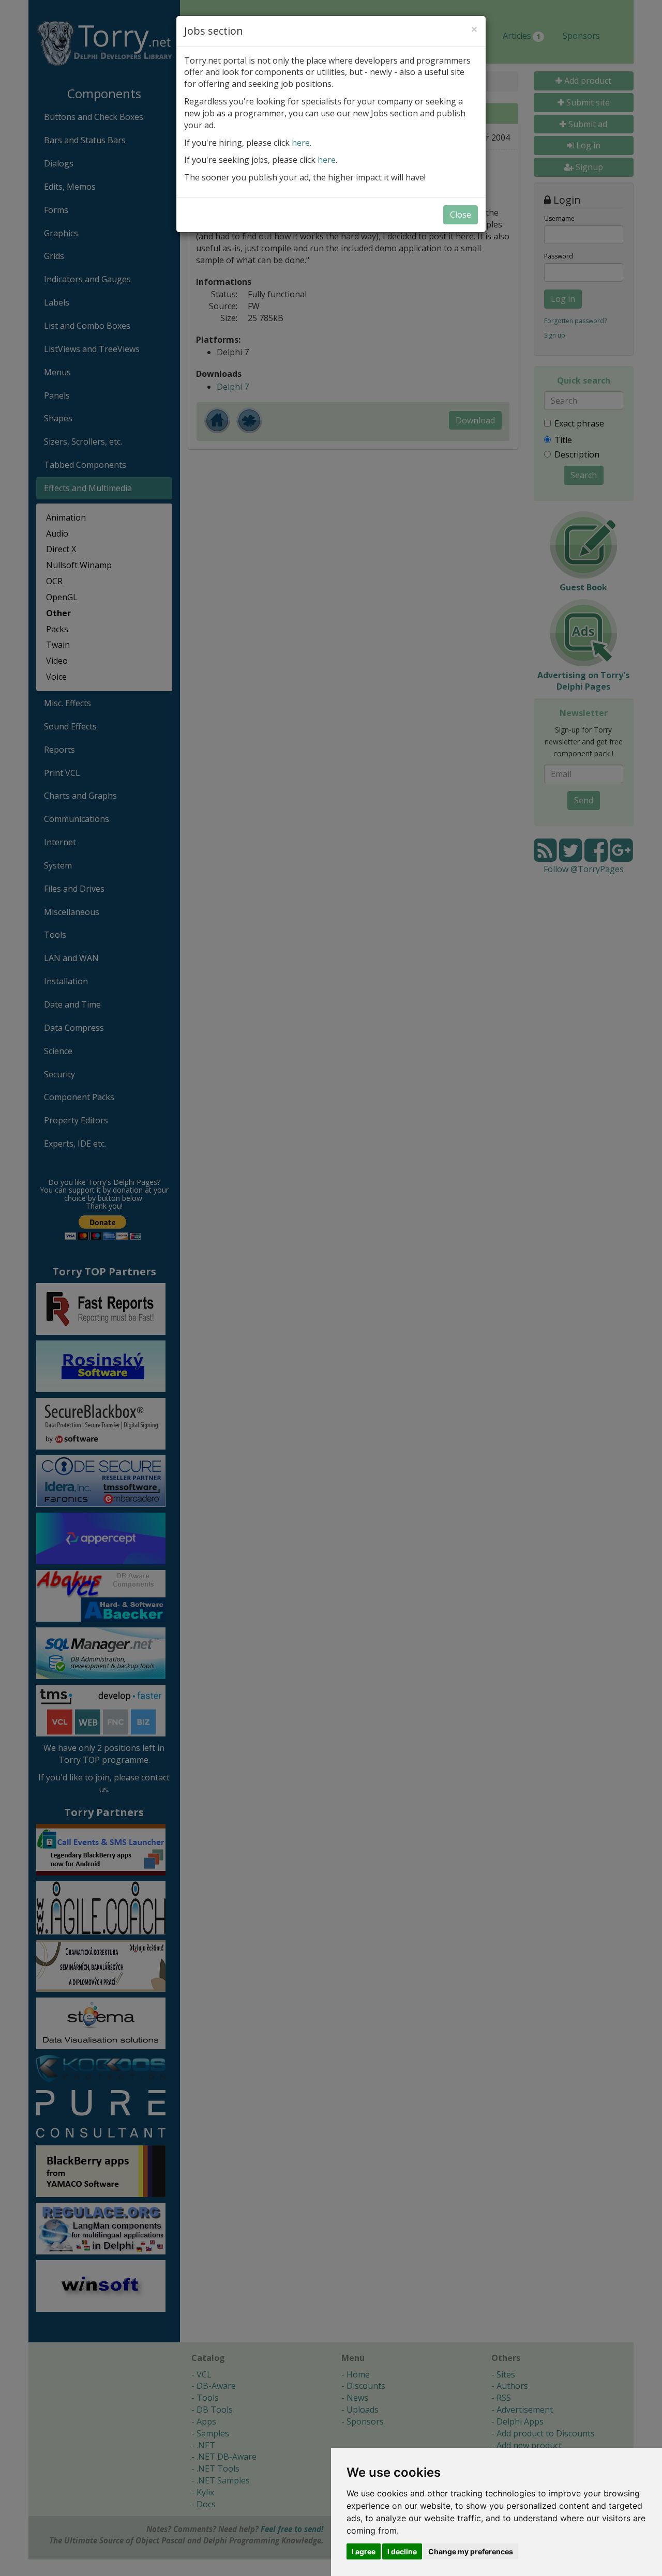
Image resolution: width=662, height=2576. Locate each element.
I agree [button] (364, 2551)
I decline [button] (402, 2551)
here (301, 143)
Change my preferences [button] (471, 2551)
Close (461, 215)
